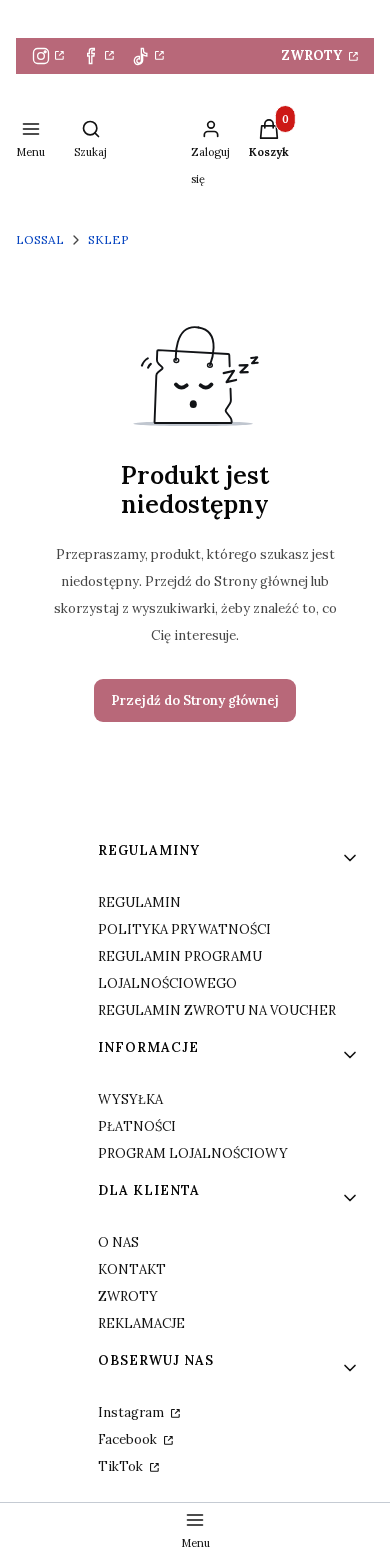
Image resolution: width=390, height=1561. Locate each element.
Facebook (129, 1439)
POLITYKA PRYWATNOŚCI (184, 929)
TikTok (122, 1466)
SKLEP (108, 239)
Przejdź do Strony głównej (195, 700)
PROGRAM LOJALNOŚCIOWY (193, 1153)
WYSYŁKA (130, 1099)
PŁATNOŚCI (137, 1126)
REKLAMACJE (141, 1323)
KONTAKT (132, 1269)
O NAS (118, 1242)
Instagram (132, 1412)
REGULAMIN (139, 902)
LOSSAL (40, 239)
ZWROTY (313, 55)
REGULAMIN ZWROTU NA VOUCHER (217, 1010)
